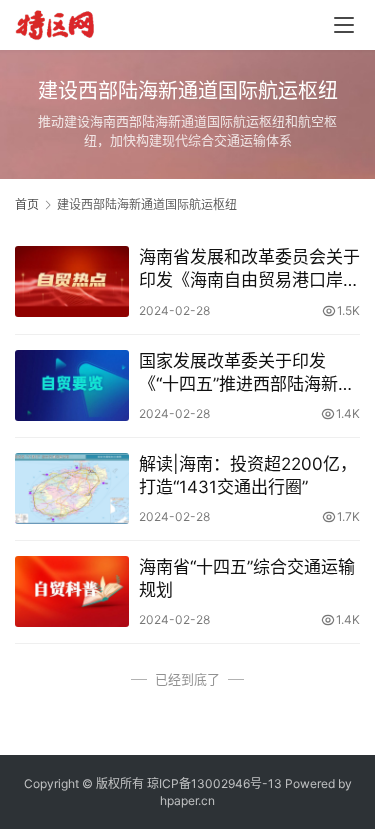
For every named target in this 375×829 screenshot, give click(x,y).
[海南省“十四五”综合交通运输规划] (72, 591)
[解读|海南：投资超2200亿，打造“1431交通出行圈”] (72, 488)
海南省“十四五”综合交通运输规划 (247, 578)
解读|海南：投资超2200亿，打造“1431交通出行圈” (248, 475)
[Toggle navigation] (344, 25)
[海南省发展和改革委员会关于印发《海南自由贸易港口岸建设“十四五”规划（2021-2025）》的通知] (72, 281)
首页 (27, 204)
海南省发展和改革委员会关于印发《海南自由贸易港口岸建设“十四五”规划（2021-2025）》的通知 (249, 269)
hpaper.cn (187, 800)
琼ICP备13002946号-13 (214, 783)
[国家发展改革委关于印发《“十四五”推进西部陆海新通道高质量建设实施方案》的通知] (72, 385)
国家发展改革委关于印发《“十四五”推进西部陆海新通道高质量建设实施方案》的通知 (249, 373)
